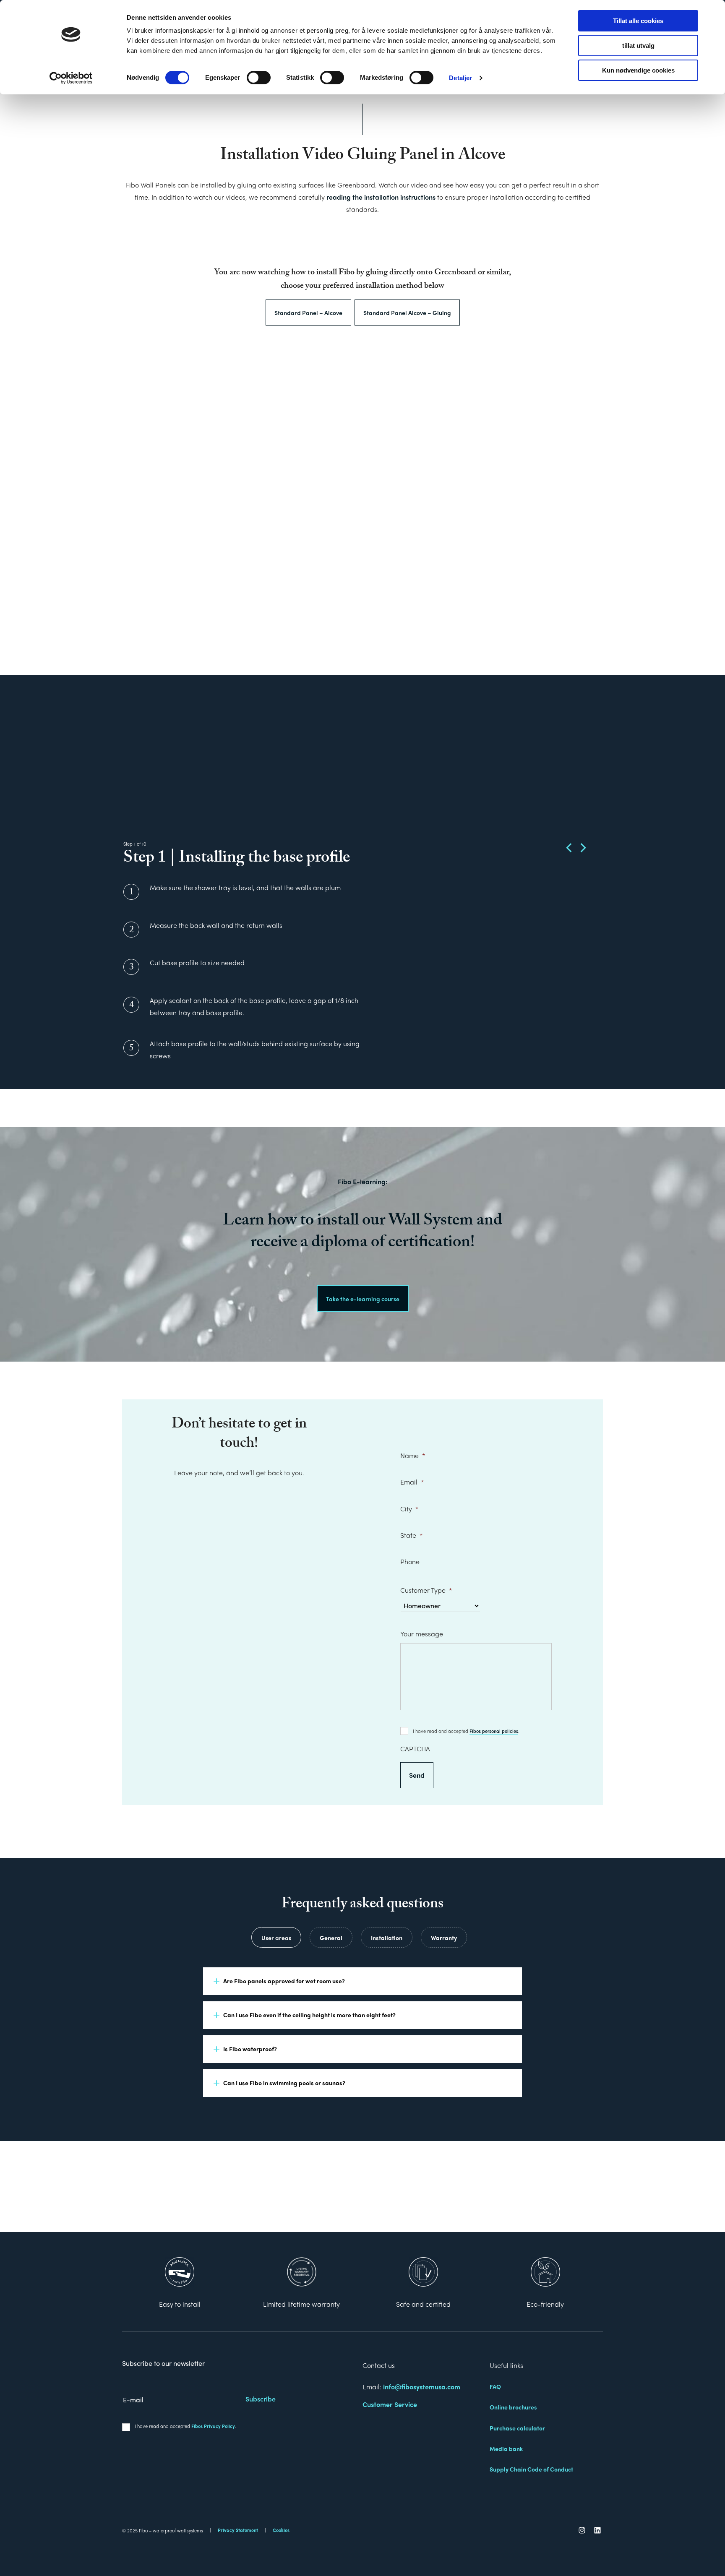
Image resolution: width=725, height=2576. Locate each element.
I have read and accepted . (466, 1731)
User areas (276, 1938)
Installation (387, 1938)
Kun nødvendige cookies (638, 70)
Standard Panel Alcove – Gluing (407, 313)
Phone (410, 1562)
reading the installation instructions (381, 197)
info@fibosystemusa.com (422, 2387)
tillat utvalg (638, 46)
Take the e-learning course (363, 1299)
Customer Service (390, 2404)
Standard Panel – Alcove (308, 313)
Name (413, 1455)
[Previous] (570, 848)
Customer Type (426, 1590)
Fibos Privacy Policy (213, 2426)
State (411, 1535)
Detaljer (460, 78)
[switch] (259, 78)
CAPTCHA (415, 1749)
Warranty (444, 1938)
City (409, 1509)
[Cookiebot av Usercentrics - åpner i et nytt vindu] (71, 78)
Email (412, 1482)
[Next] (582, 848)
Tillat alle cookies (638, 21)
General (331, 1938)
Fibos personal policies (494, 1731)
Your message (422, 1634)
